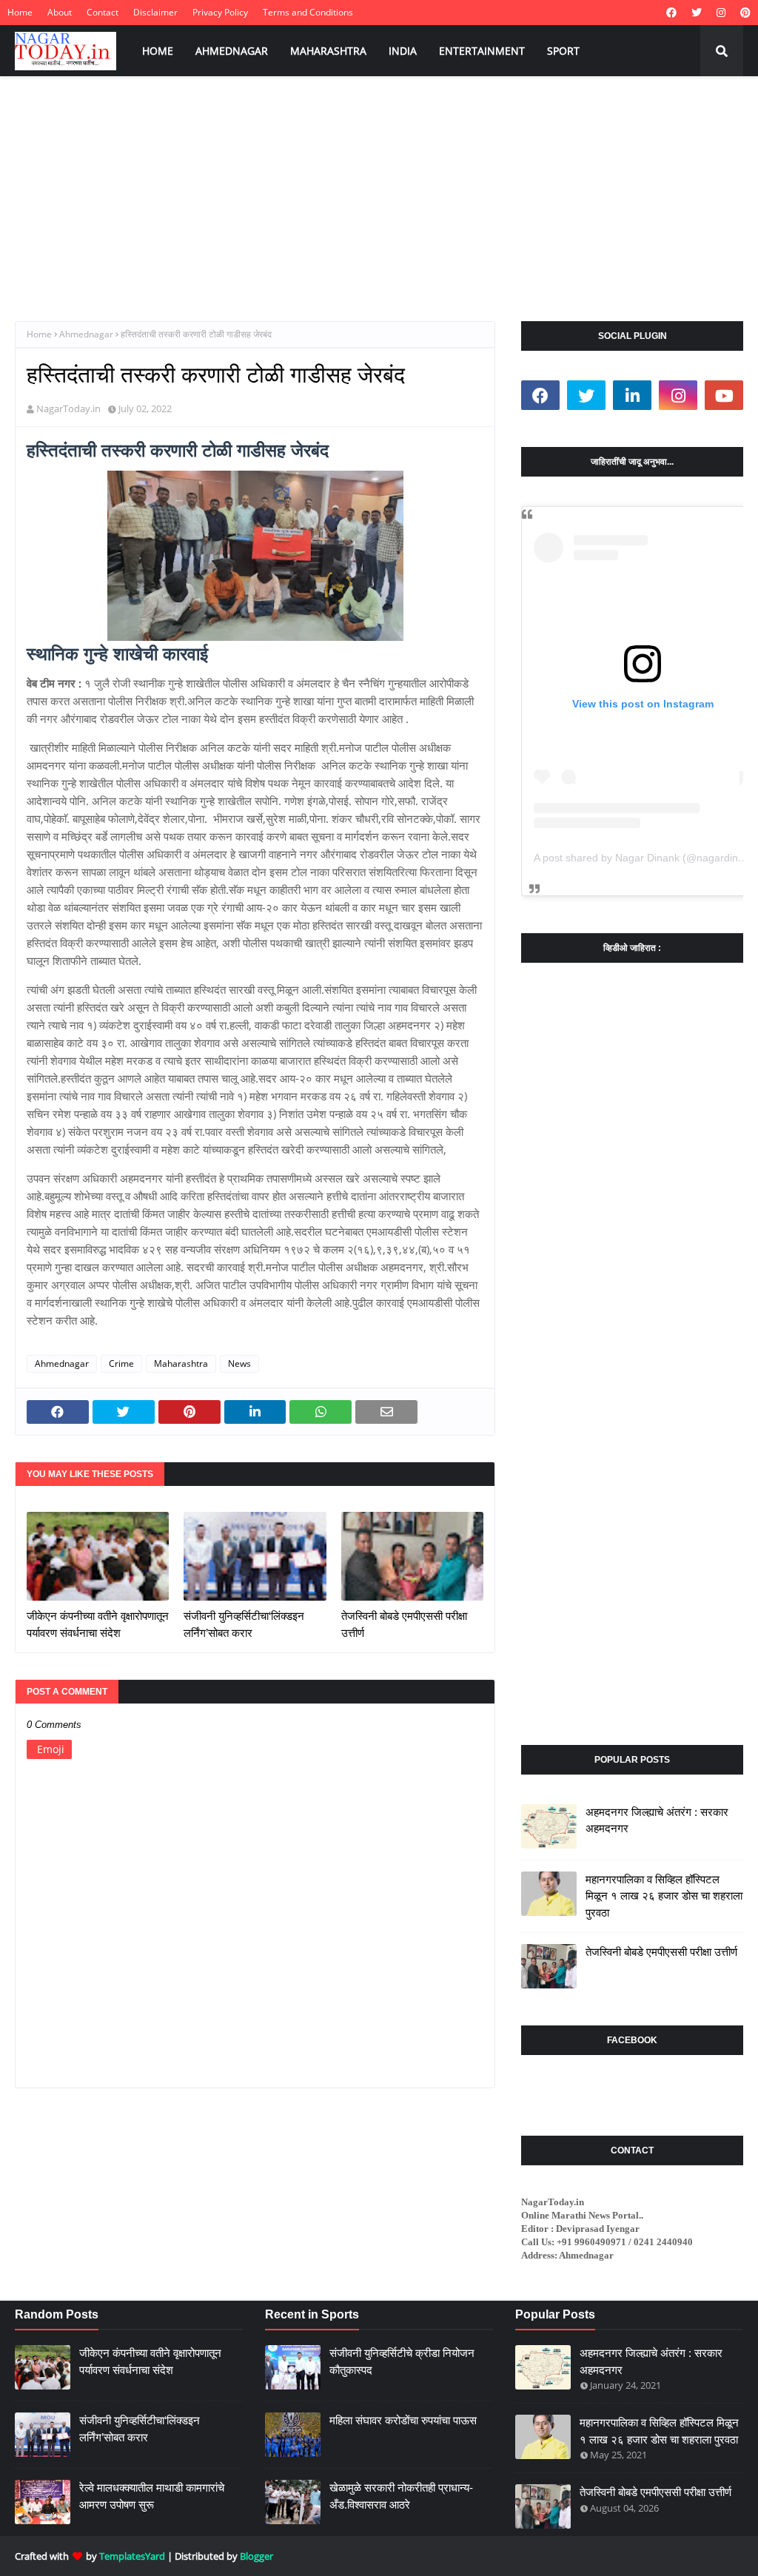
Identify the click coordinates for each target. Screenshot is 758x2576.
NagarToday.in (68, 408)
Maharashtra (181, 1363)
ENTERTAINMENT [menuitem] (482, 51)
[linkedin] (632, 395)
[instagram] (721, 13)
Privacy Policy (220, 12)
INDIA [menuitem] (403, 51)
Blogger (256, 2556)
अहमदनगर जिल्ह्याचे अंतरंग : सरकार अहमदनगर (657, 1820)
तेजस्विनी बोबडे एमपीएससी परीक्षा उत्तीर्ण (404, 1624)
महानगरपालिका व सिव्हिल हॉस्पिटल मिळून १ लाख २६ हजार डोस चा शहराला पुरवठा (664, 1896)
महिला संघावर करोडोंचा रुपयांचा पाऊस (403, 2420)
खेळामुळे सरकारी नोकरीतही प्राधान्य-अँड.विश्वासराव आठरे (401, 2496)
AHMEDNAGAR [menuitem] (232, 51)
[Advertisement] (379, 188)
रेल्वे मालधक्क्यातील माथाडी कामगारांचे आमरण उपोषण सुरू (152, 2496)
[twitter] (697, 13)
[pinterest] (744, 13)
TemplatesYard (132, 2556)
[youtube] (724, 395)
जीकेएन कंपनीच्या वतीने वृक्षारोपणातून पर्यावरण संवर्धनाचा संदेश (98, 1624)
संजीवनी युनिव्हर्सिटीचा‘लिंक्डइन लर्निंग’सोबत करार (244, 1624)
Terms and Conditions (308, 12)
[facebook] (671, 13)
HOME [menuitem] (158, 51)
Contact (103, 12)
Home (20, 12)
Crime (121, 1363)
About (60, 12)
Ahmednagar (86, 334)
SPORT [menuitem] (563, 51)
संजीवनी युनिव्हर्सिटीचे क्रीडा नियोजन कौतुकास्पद (402, 2361)
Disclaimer (155, 12)
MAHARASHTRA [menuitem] (328, 51)
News (239, 1363)
